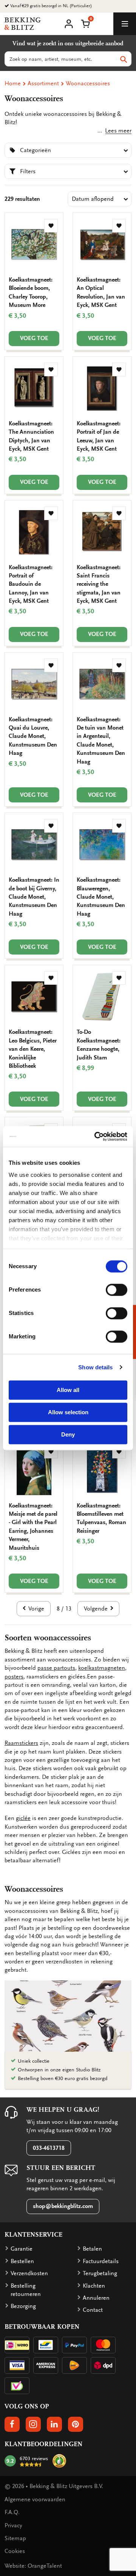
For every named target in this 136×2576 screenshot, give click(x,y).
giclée (23, 1818)
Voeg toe (34, 338)
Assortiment (43, 83)
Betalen (92, 2249)
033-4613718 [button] (49, 2148)
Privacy (13, 2525)
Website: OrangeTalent (33, 2566)
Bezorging (23, 2306)
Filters (28, 171)
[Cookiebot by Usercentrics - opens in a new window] (96, 1136)
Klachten (94, 2286)
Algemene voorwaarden (35, 2499)
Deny (68, 1434)
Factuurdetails (101, 2261)
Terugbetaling (100, 2273)
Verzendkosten (29, 2273)
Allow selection (68, 1412)
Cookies (15, 2551)
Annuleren (96, 2298)
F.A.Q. (12, 2512)
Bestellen (22, 2261)
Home (13, 83)
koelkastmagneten (102, 1668)
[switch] (117, 1290)
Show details (95, 1367)
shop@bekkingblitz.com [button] (63, 2206)
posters (14, 1677)
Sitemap (15, 2538)
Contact (93, 2310)
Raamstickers (21, 1743)
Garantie (22, 2249)
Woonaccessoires (88, 83)
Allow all (68, 1390)
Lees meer (117, 131)
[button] (85, 23)
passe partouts (56, 1668)
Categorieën (36, 150)
